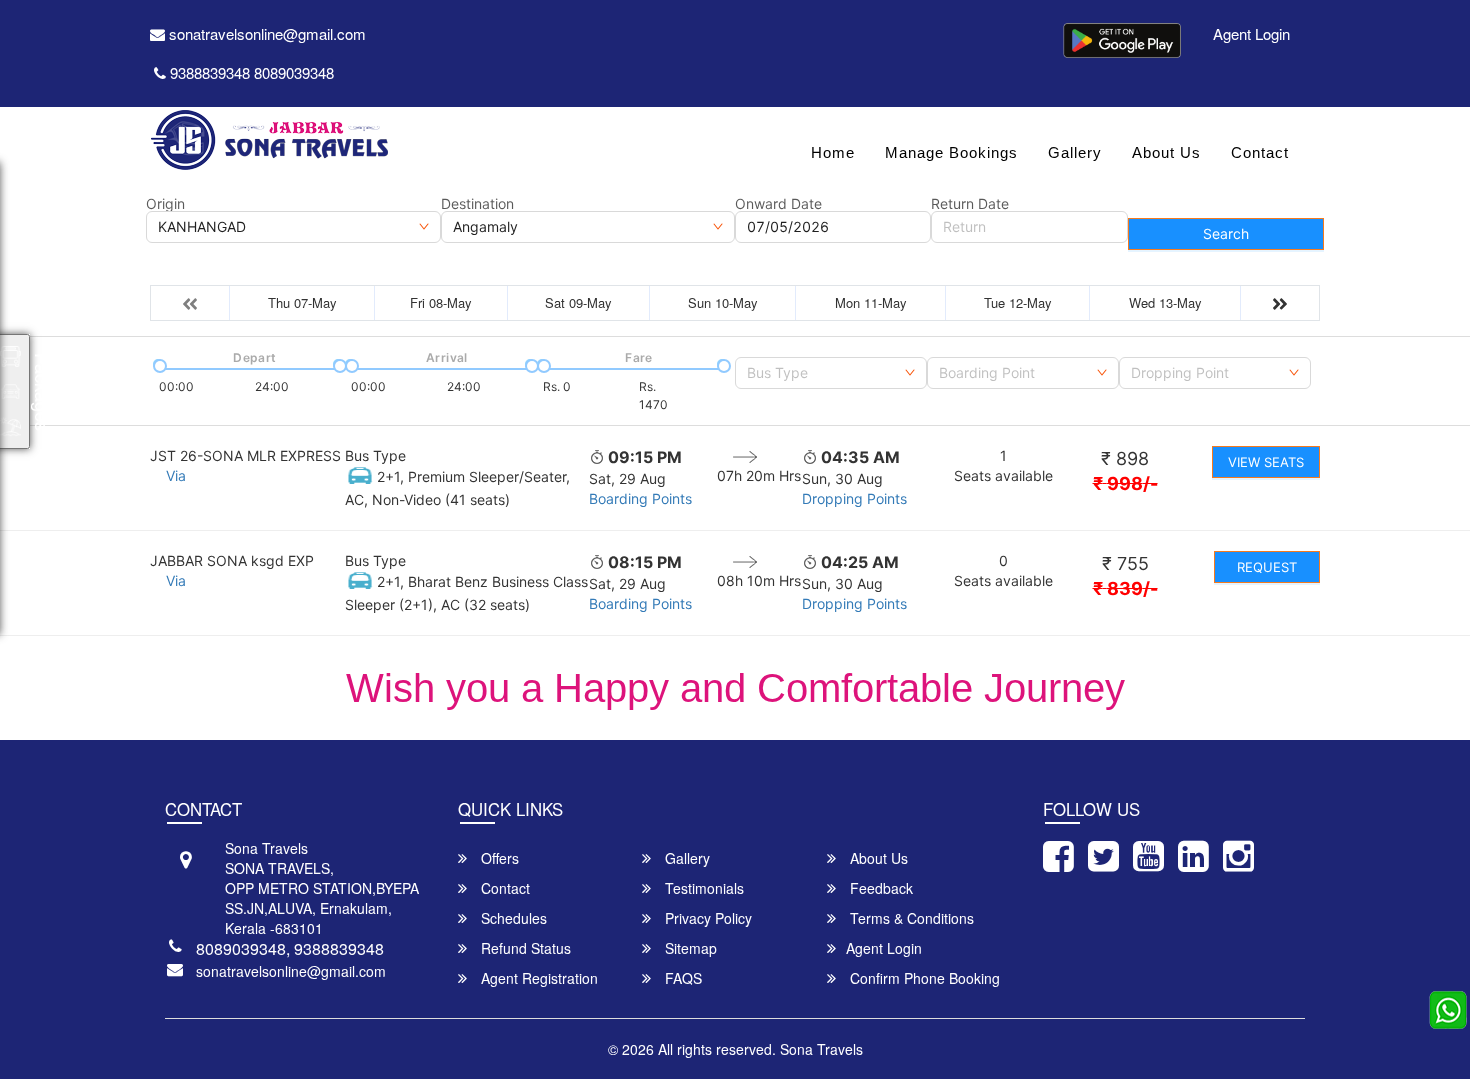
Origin (165, 204)
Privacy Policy (706, 918)
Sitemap (689, 948)
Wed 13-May (1165, 302)
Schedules (512, 918)
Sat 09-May (578, 302)
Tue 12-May (1018, 302)
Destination (477, 204)
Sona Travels (821, 1049)
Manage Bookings (951, 152)
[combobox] (831, 373)
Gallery (1075, 152)
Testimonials (702, 888)
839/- (1125, 588)
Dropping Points (854, 498)
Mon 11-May (871, 302)
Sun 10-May (723, 302)
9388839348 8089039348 (252, 72)
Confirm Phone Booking (923, 978)
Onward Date (778, 204)
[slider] (158, 364)
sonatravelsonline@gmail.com (265, 33)
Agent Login (1251, 33)
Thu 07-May (302, 302)
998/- (1125, 483)
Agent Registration (537, 978)
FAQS (681, 978)
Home (833, 152)
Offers (498, 858)
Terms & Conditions (910, 918)
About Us (1166, 152)
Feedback (879, 888)
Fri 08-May (441, 302)
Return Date (970, 204)
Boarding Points (640, 498)
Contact (1260, 152)
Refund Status (524, 948)
